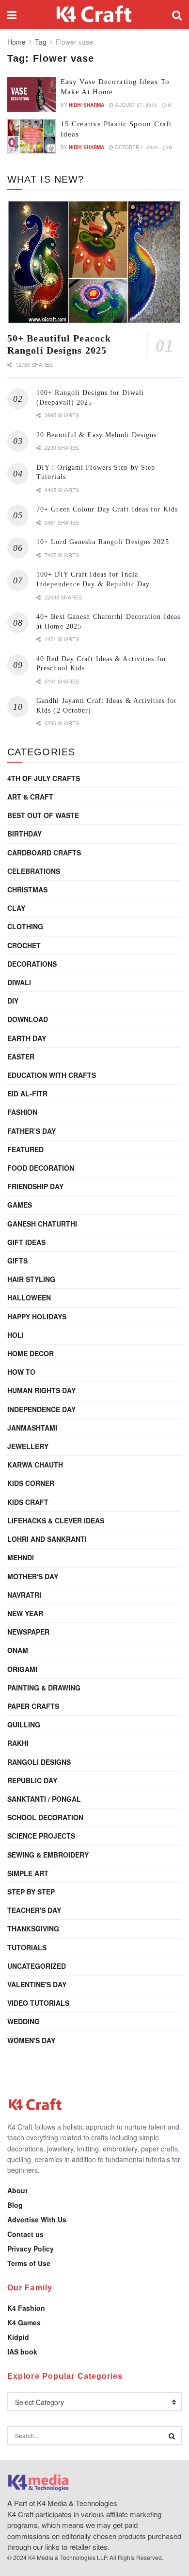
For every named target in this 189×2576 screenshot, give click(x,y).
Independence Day (41, 1409)
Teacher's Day (34, 1910)
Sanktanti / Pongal (44, 1799)
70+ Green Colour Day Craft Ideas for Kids (107, 509)
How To (21, 1372)
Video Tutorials (38, 2003)
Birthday (24, 834)
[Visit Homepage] (94, 15)
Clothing (25, 926)
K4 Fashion (26, 2308)
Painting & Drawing (44, 1688)
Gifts (17, 1261)
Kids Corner (31, 1483)
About (17, 2190)
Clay (16, 908)
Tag (41, 42)
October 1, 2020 (136, 147)
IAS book (22, 2352)
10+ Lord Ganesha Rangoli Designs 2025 (103, 542)
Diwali (19, 982)
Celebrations (34, 871)
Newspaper (28, 1632)
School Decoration (45, 1817)
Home (16, 42)
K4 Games (24, 2322)
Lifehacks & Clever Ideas (56, 1520)
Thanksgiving (33, 1928)
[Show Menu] (12, 15)
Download (28, 1019)
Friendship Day (35, 1186)
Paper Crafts (33, 1706)
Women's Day (31, 2040)
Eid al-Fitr (27, 1093)
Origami (22, 1669)
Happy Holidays (37, 1316)
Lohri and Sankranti (47, 1539)
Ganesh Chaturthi (42, 1224)
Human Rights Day (41, 1390)
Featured (25, 1149)
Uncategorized (37, 1966)
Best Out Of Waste (43, 815)
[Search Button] (177, 15)
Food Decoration (41, 1168)
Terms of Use (29, 2263)
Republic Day (32, 1780)
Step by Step (31, 1892)
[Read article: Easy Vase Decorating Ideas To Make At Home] (31, 94)
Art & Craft (30, 797)
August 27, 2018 (135, 105)
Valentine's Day (37, 1984)
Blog (15, 2205)
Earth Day (27, 1038)
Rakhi (18, 1743)
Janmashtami (32, 1428)
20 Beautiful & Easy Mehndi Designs (96, 435)
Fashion (22, 1112)
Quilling (24, 1724)
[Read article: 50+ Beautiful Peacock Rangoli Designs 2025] (94, 262)
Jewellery (28, 1446)
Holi (16, 1335)
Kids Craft (28, 1502)
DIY (13, 1001)
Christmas (27, 889)
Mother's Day (33, 1576)
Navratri (24, 1595)
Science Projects (41, 1836)
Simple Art (28, 1873)
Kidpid (18, 2337)
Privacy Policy (31, 2249)
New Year (25, 1613)
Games (20, 1205)
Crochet (24, 945)
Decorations (32, 964)
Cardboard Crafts (44, 853)
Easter (21, 1057)
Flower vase (74, 42)
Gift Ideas (26, 1242)
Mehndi (21, 1557)
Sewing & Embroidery (48, 1855)
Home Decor (31, 1353)
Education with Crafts (52, 1075)
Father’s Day (31, 1131)
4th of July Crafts (44, 778)
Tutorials (27, 1947)
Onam (18, 1650)
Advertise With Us (37, 2219)
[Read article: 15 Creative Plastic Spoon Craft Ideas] (31, 136)
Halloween (29, 1297)
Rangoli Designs (39, 1762)
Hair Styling (31, 1279)
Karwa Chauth (35, 1465)
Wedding (24, 2021)
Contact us (25, 2234)
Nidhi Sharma (87, 105)
